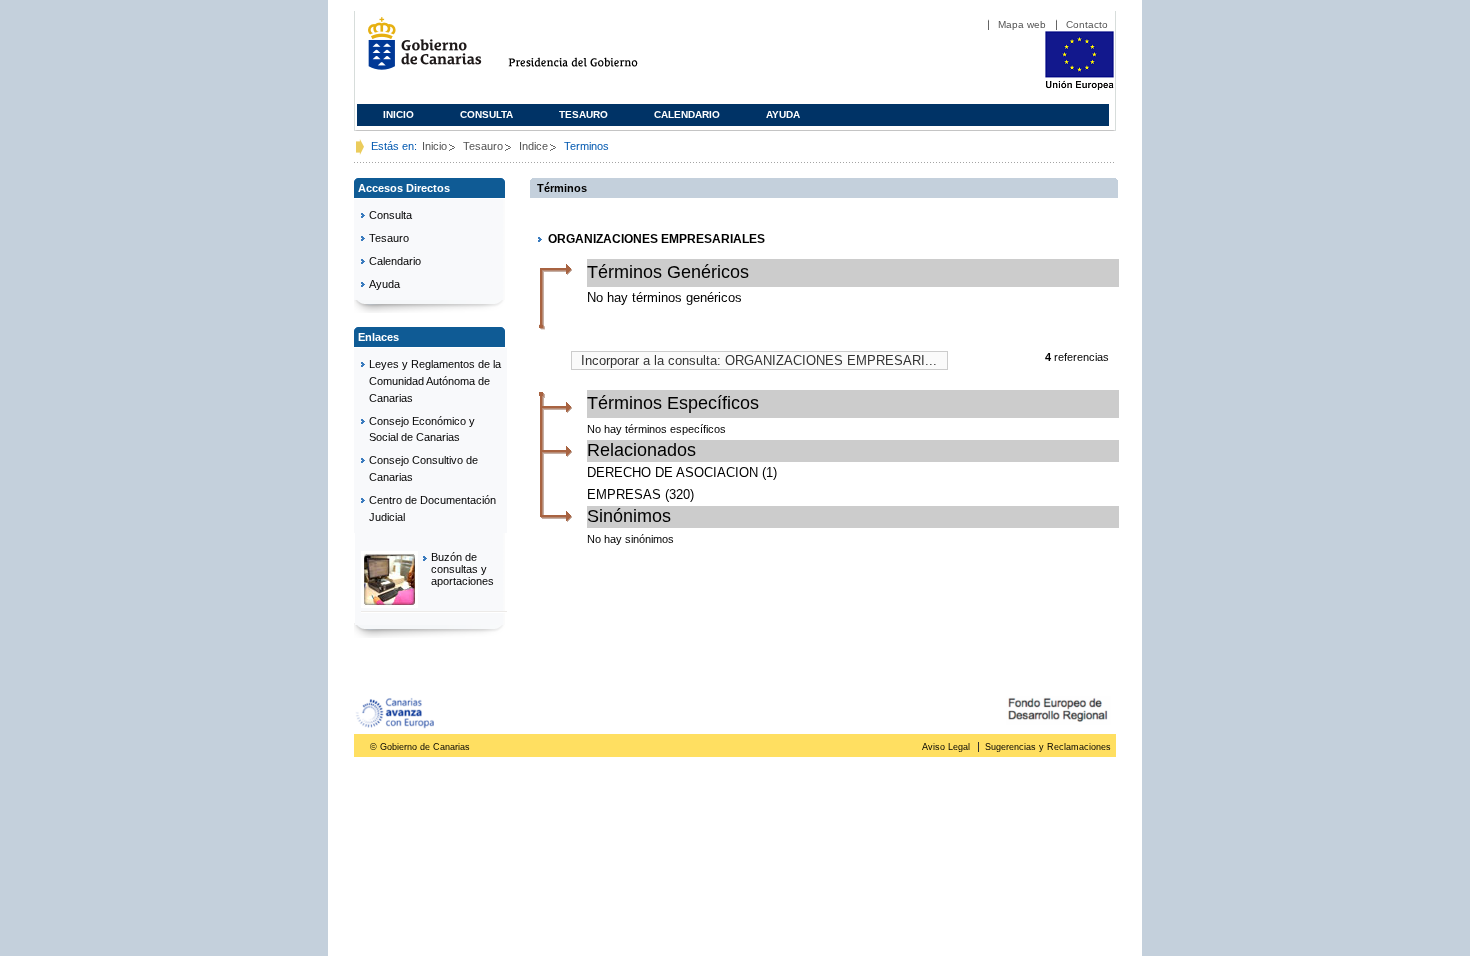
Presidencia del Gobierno (591, 51)
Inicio (398, 114)
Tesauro (583, 114)
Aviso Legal (946, 747)
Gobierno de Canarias (418, 51)
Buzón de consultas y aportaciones (462, 569)
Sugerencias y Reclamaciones (1048, 747)
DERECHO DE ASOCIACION (672, 472)
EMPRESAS (624, 494)
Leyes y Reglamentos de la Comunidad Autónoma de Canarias (435, 381)
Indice (533, 146)
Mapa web (1022, 24)
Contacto (1087, 24)
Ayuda (783, 114)
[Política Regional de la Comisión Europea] (1079, 86)
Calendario (687, 114)
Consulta (486, 114)
